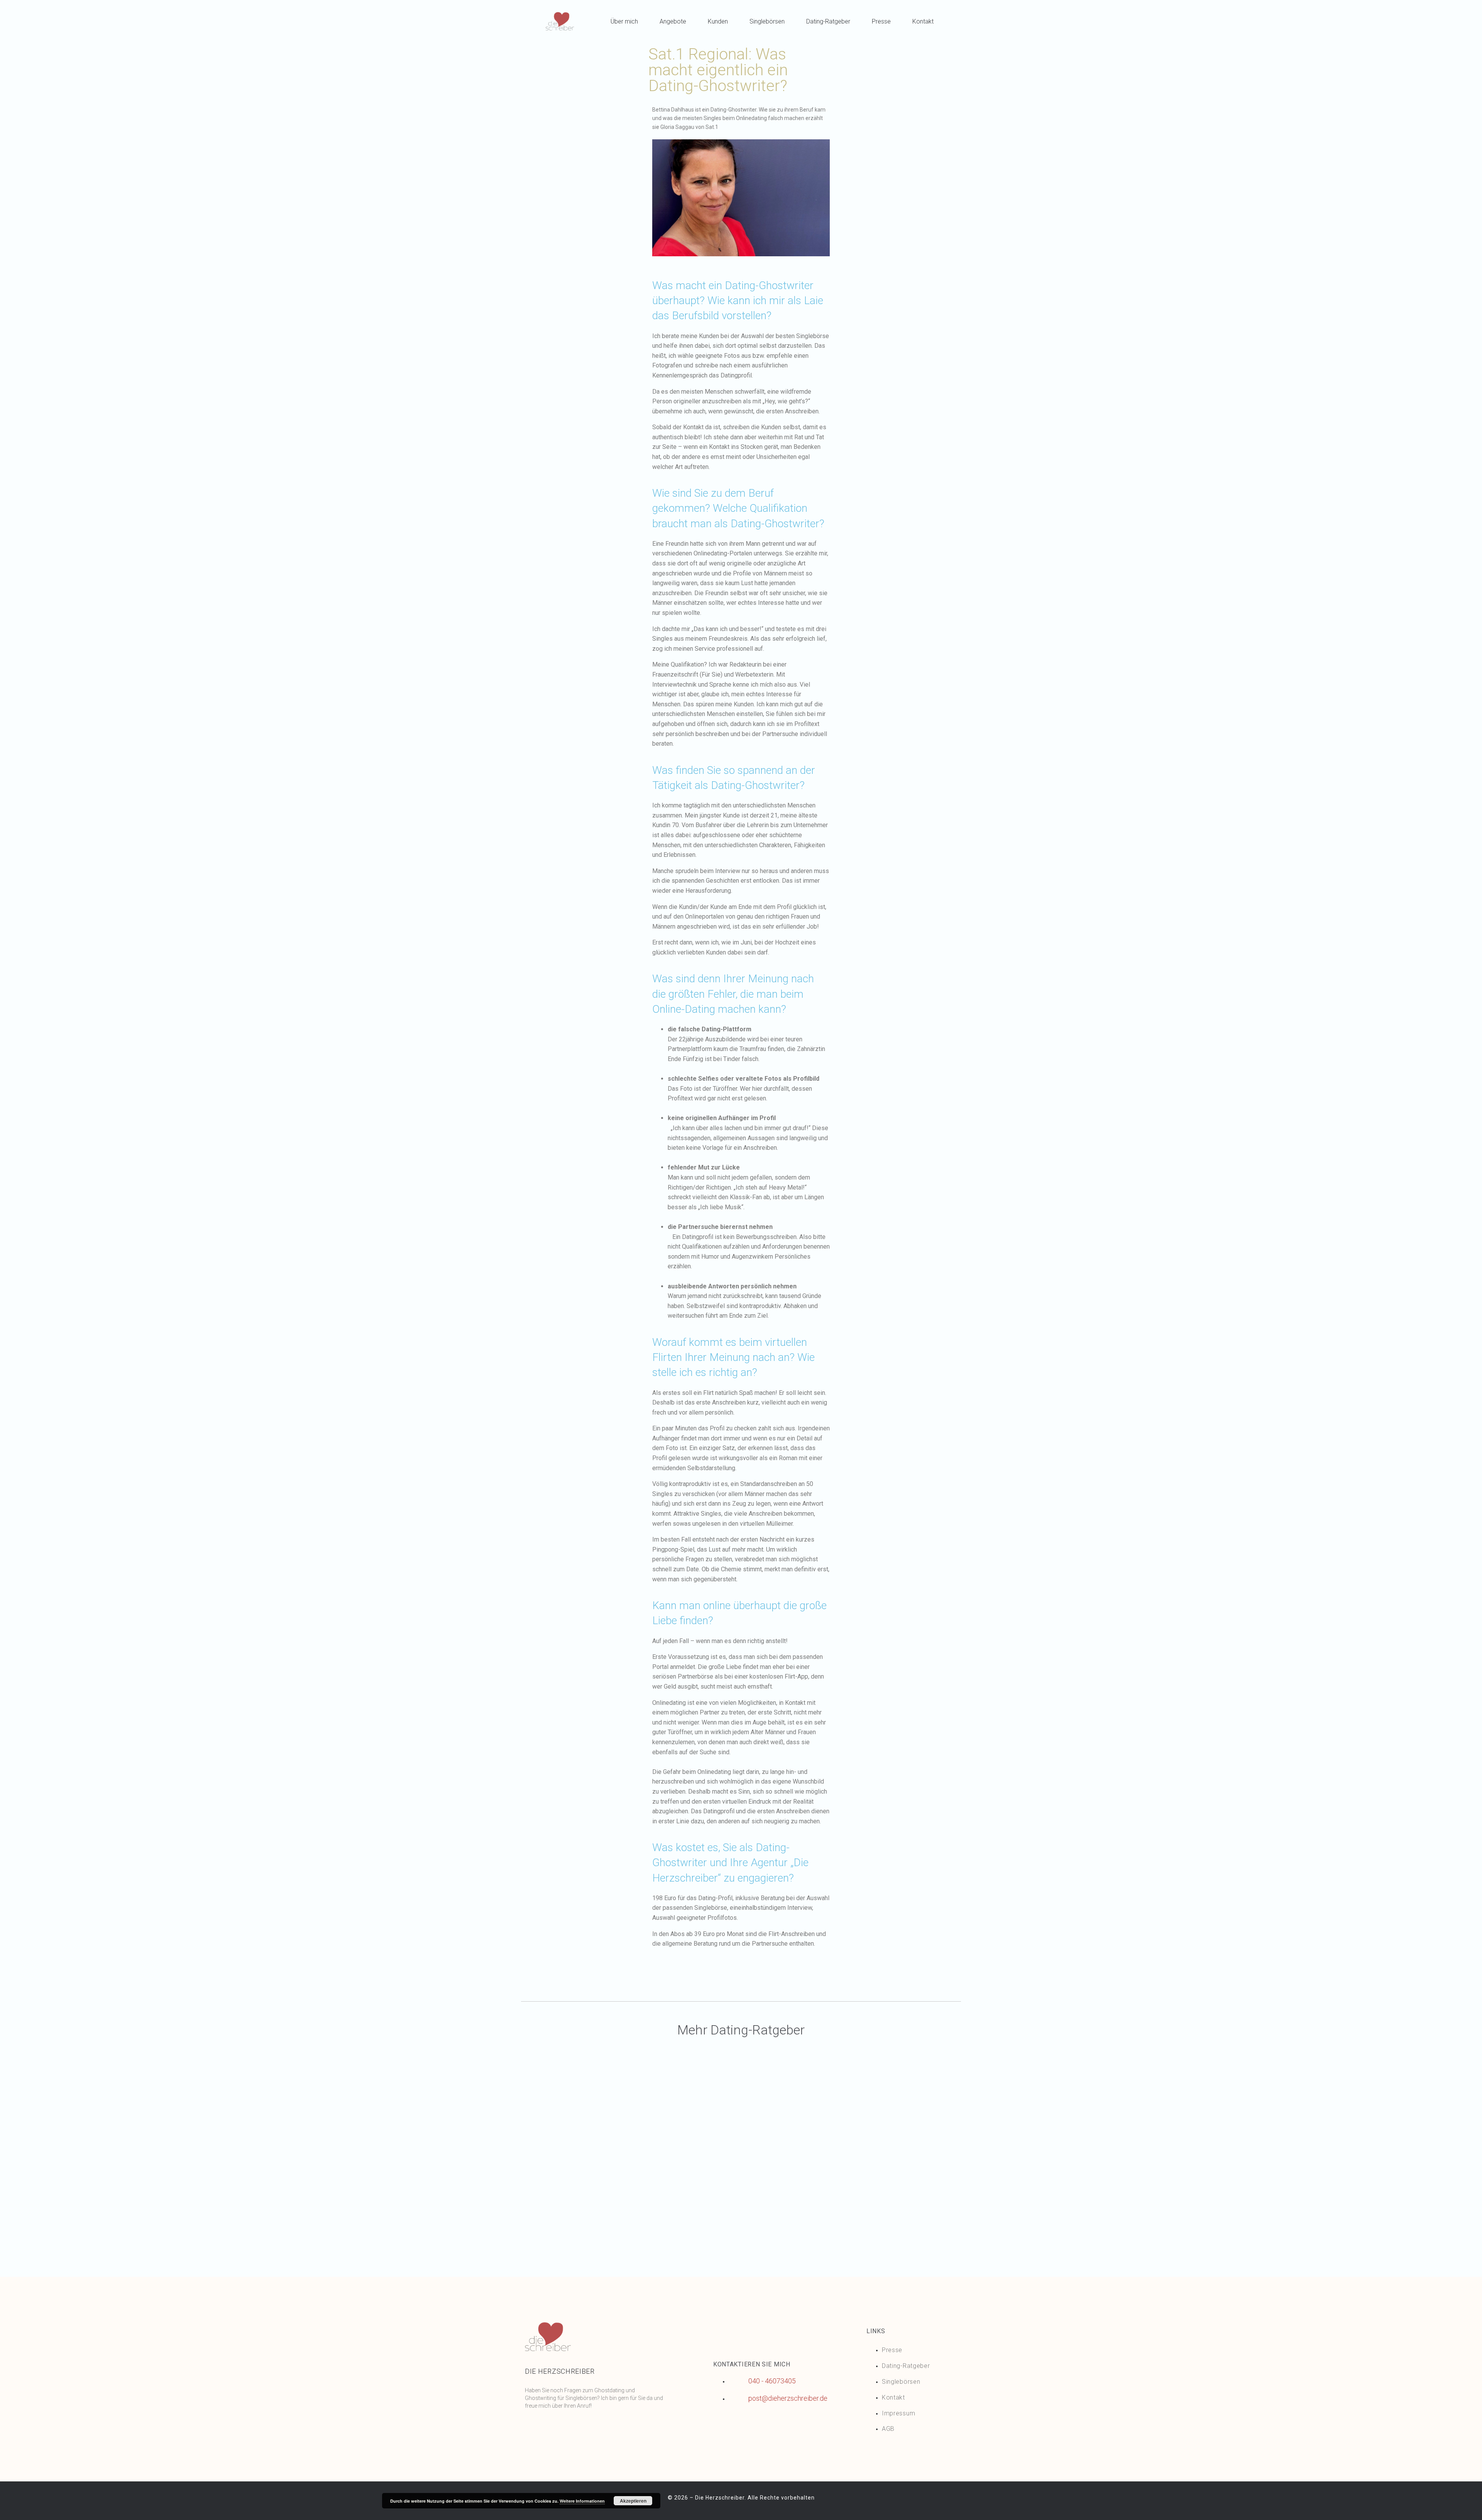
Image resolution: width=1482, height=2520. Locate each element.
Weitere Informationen (582, 2501)
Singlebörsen (767, 21)
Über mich (624, 21)
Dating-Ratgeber (828, 21)
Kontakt (923, 21)
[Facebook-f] (535, 2430)
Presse (881, 21)
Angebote (673, 21)
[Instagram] (560, 2430)
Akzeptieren (633, 2501)
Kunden (718, 21)
